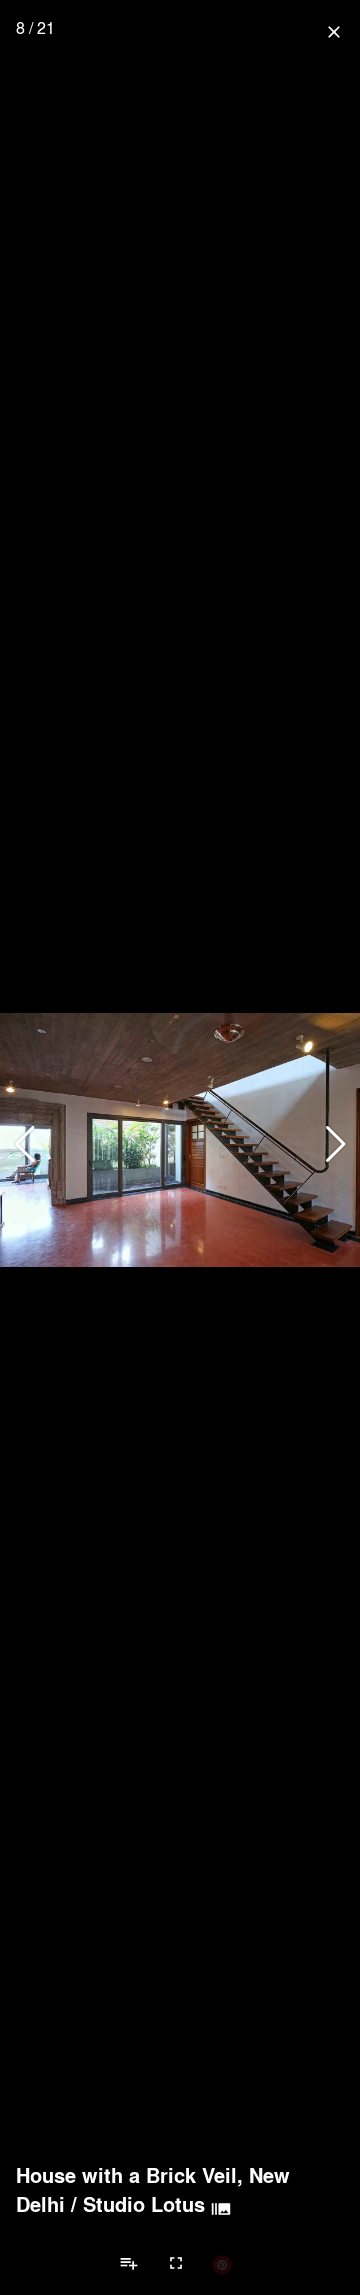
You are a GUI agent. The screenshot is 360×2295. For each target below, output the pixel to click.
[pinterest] (222, 2264)
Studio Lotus (144, 2204)
